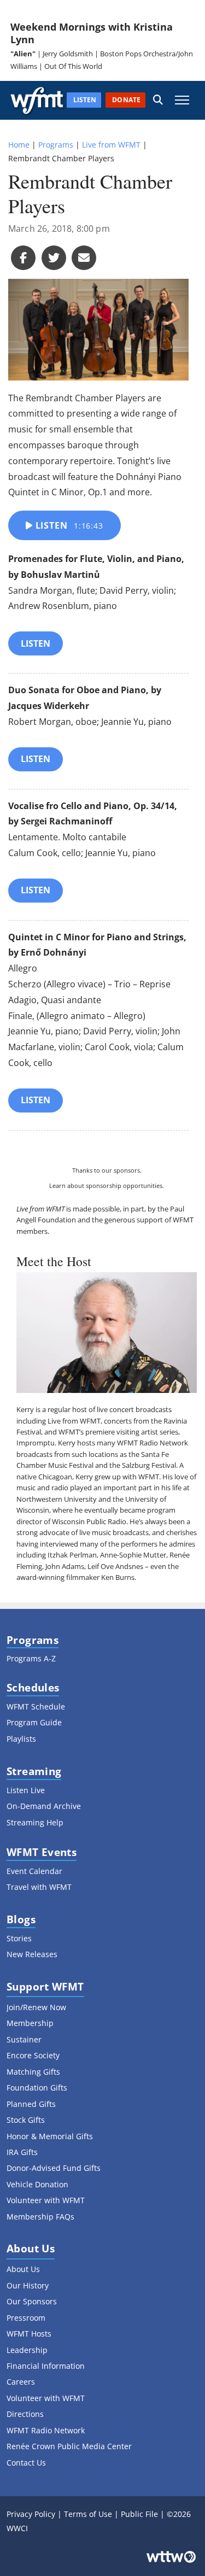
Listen (68, 525)
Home (19, 145)
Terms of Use (88, 2514)
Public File (139, 2514)
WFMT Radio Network (153, 1443)
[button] (158, 100)
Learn (57, 1185)
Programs (56, 145)
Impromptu (36, 1443)
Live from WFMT (111, 145)
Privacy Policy (31, 2514)
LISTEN (36, 643)
